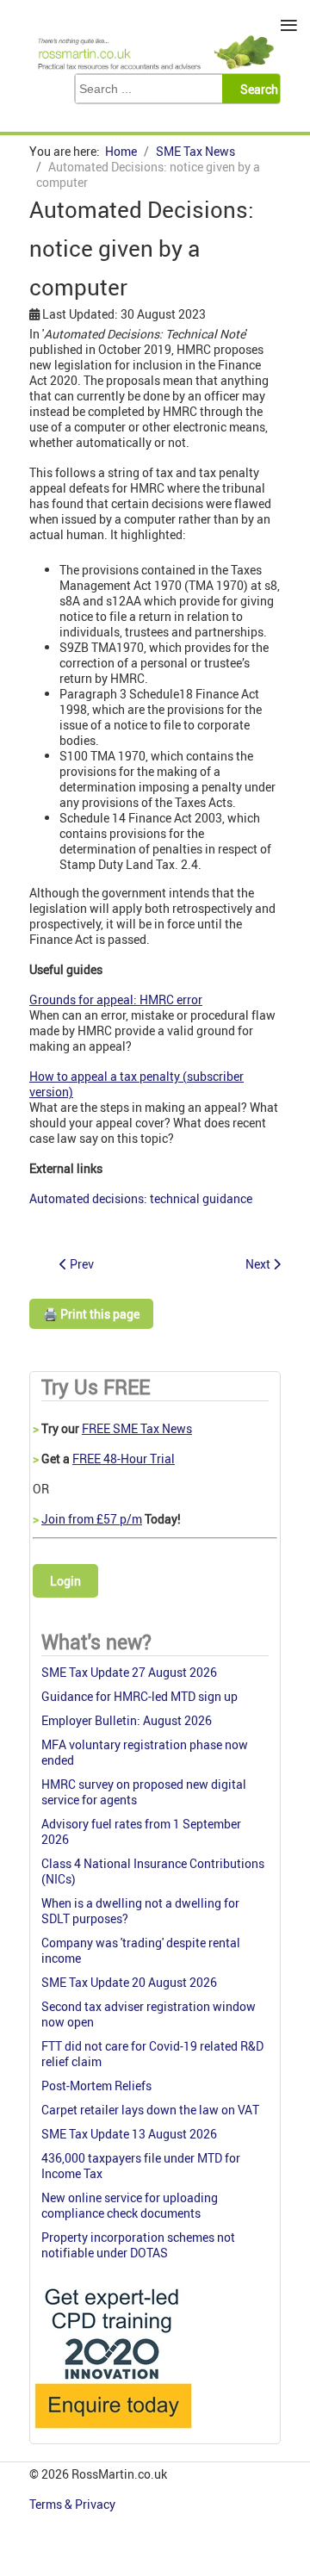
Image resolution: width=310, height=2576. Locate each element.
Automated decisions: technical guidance (141, 1198)
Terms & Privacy (74, 2504)
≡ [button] (289, 25)
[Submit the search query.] (256, 89)
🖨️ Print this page (91, 1314)
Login (65, 1581)
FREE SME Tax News (137, 1428)
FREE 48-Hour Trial (124, 1459)
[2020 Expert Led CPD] (112, 2433)
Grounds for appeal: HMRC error (116, 999)
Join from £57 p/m (92, 1519)
